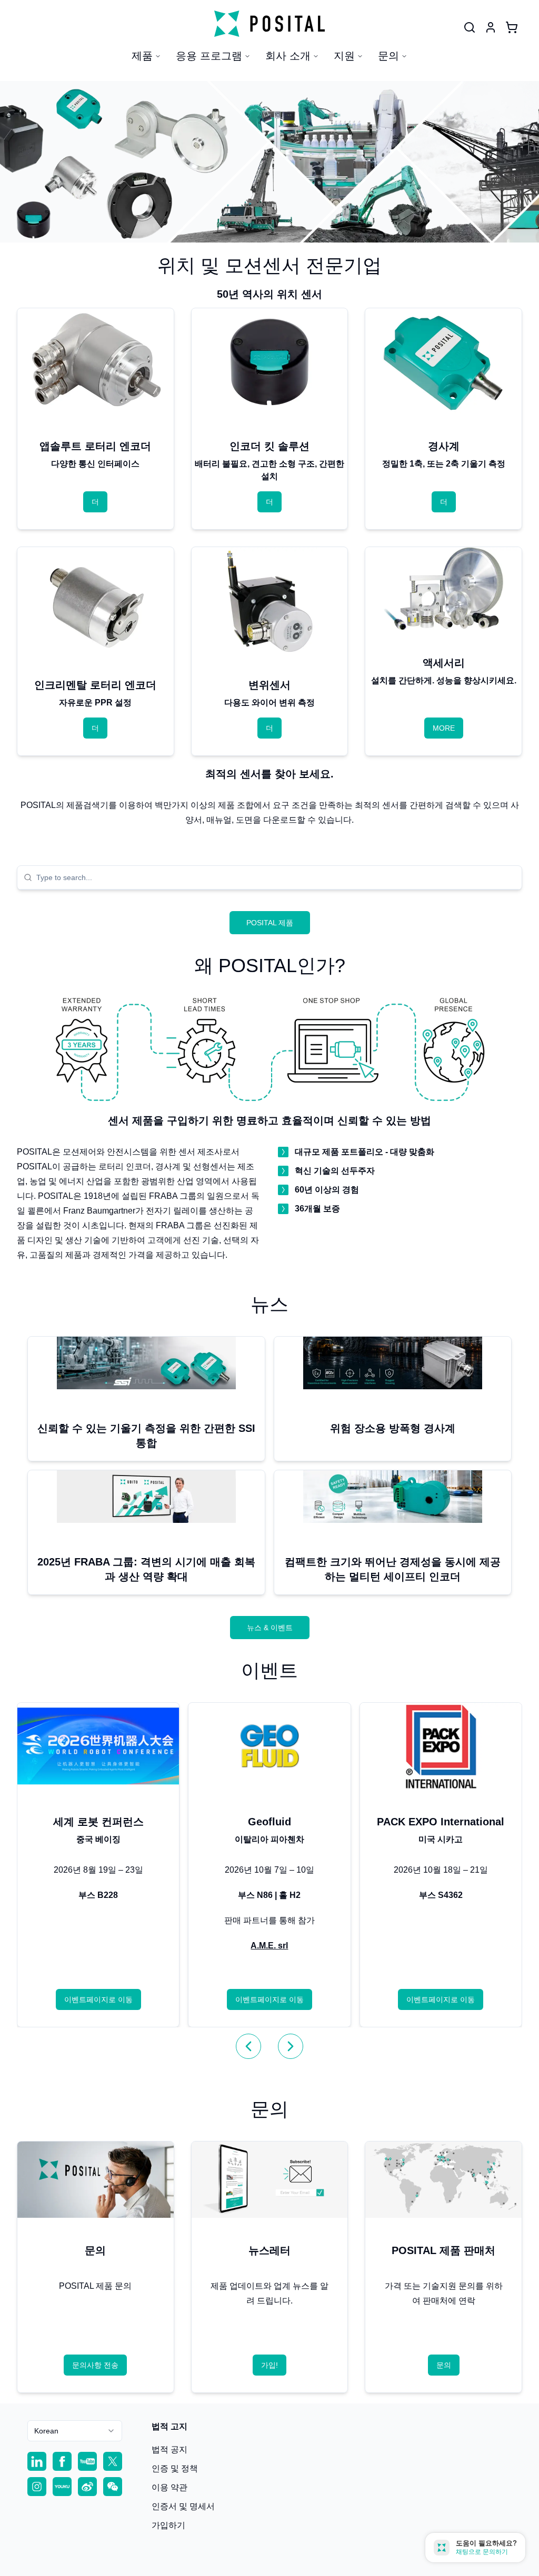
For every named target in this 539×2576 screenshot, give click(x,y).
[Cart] (512, 27)
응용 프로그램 (209, 56)
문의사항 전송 (95, 2365)
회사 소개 (288, 56)
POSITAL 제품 (270, 923)
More (444, 728)
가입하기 (168, 2525)
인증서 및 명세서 (183, 2506)
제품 (142, 56)
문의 (388, 56)
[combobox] (276, 877)
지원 (344, 56)
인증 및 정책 (175, 2468)
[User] (470, 27)
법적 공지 (169, 2449)
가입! (269, 2365)
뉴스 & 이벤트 (270, 1628)
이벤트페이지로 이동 (98, 1999)
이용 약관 (169, 2487)
